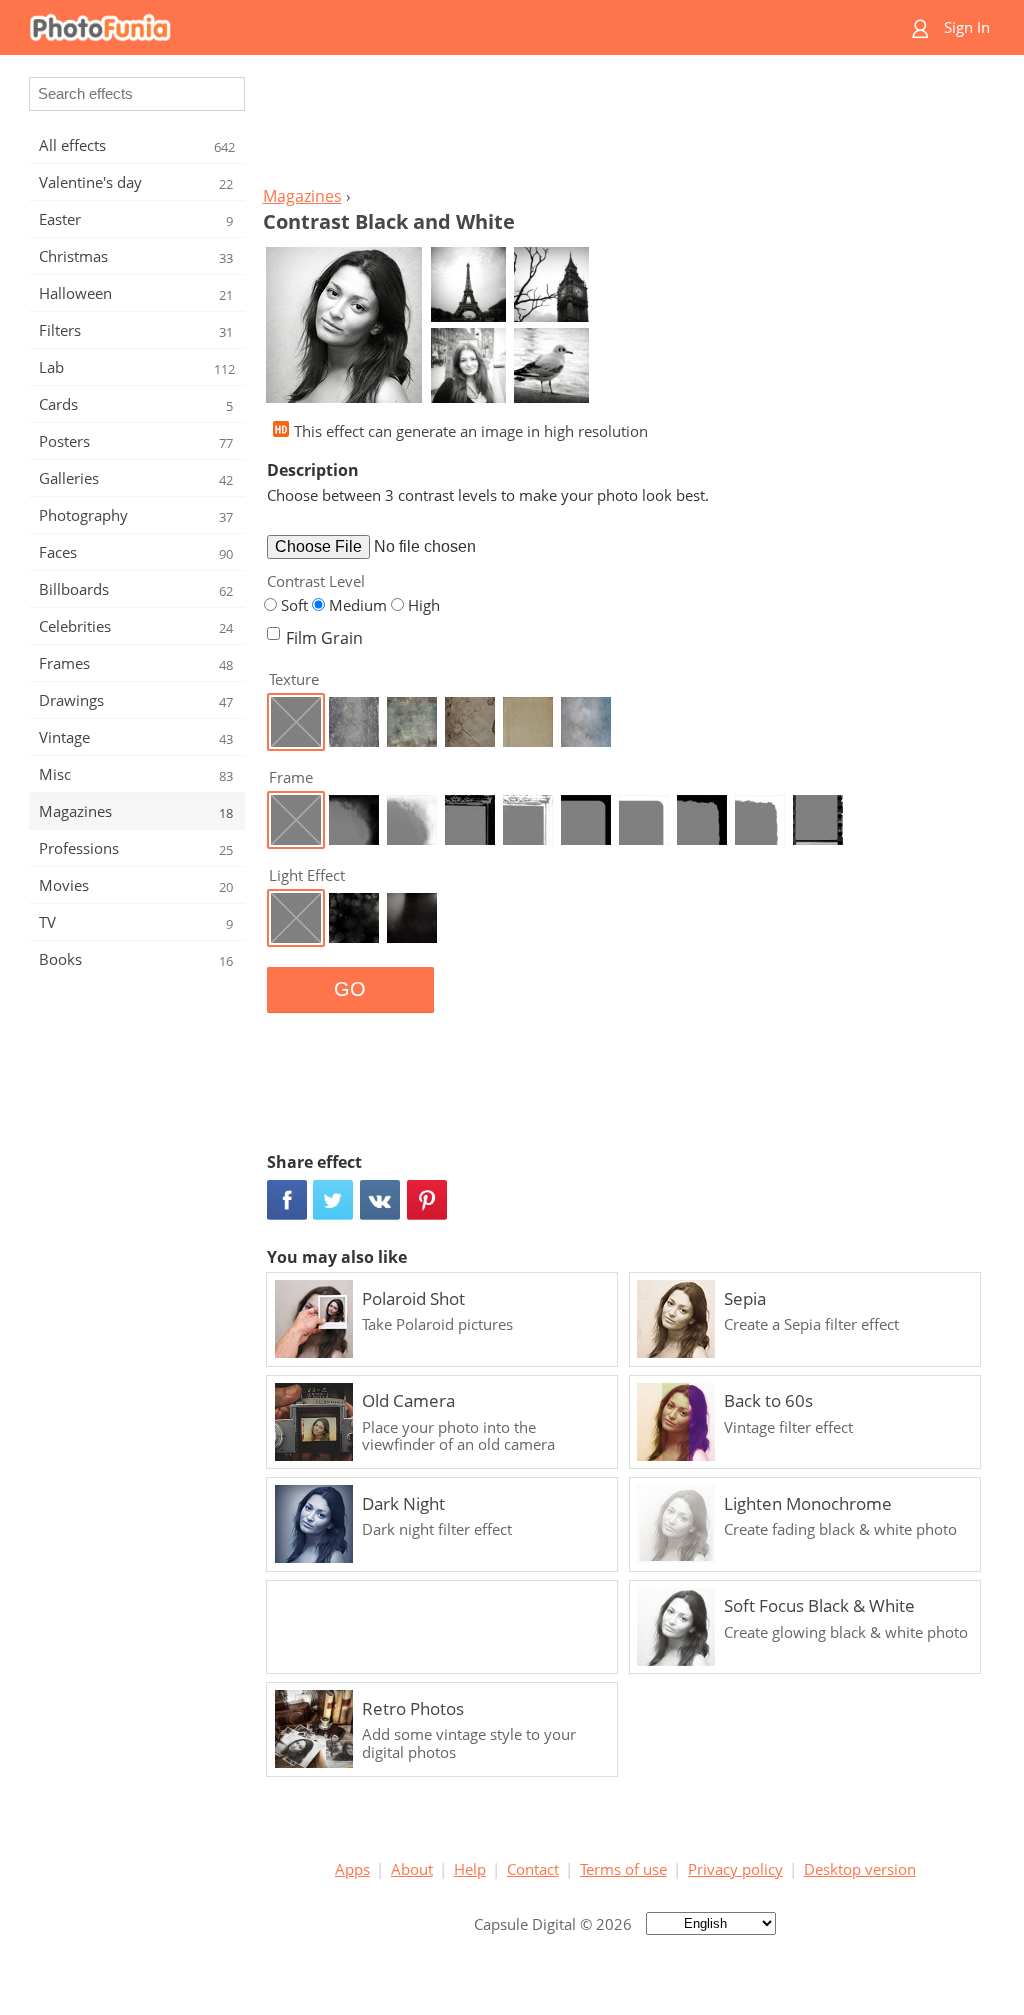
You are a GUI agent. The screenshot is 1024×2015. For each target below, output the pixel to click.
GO (350, 989)
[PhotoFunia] (435, 27)
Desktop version (860, 1869)
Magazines (302, 196)
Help (470, 1869)
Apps (352, 1869)
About (412, 1869)
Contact (533, 1869)
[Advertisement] (625, 126)
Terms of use (623, 1869)
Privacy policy (735, 1869)
